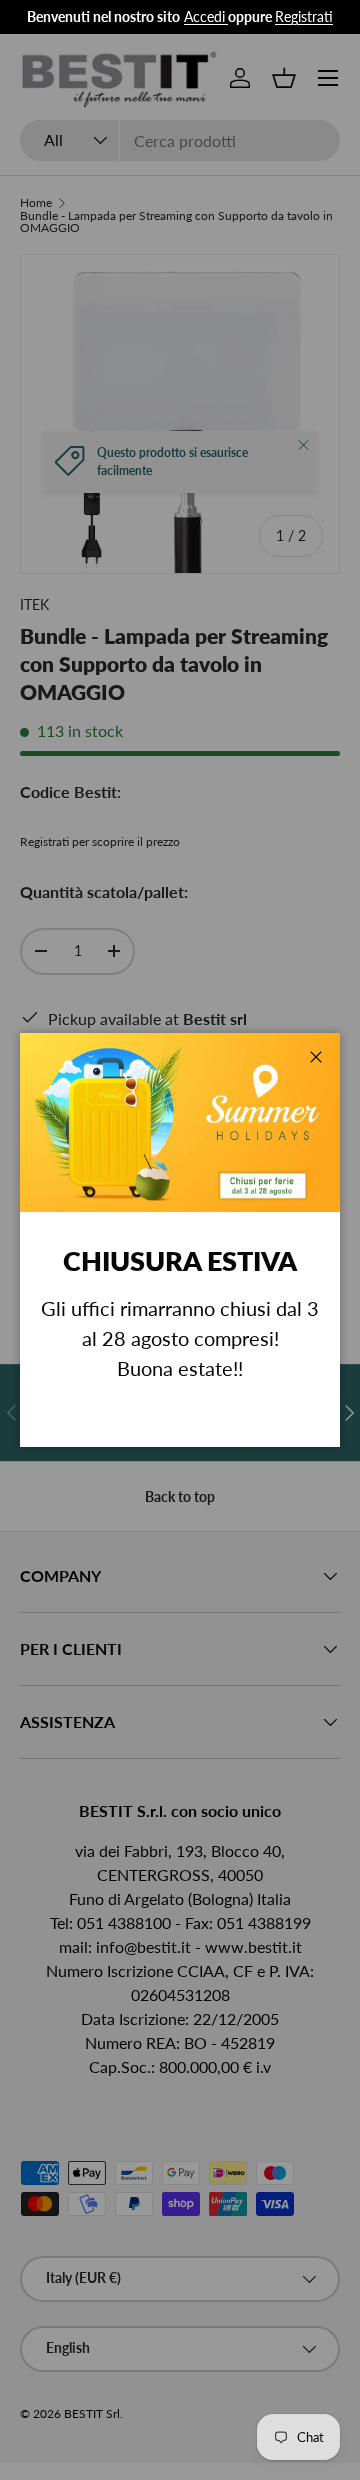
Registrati (304, 16)
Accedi (204, 16)
